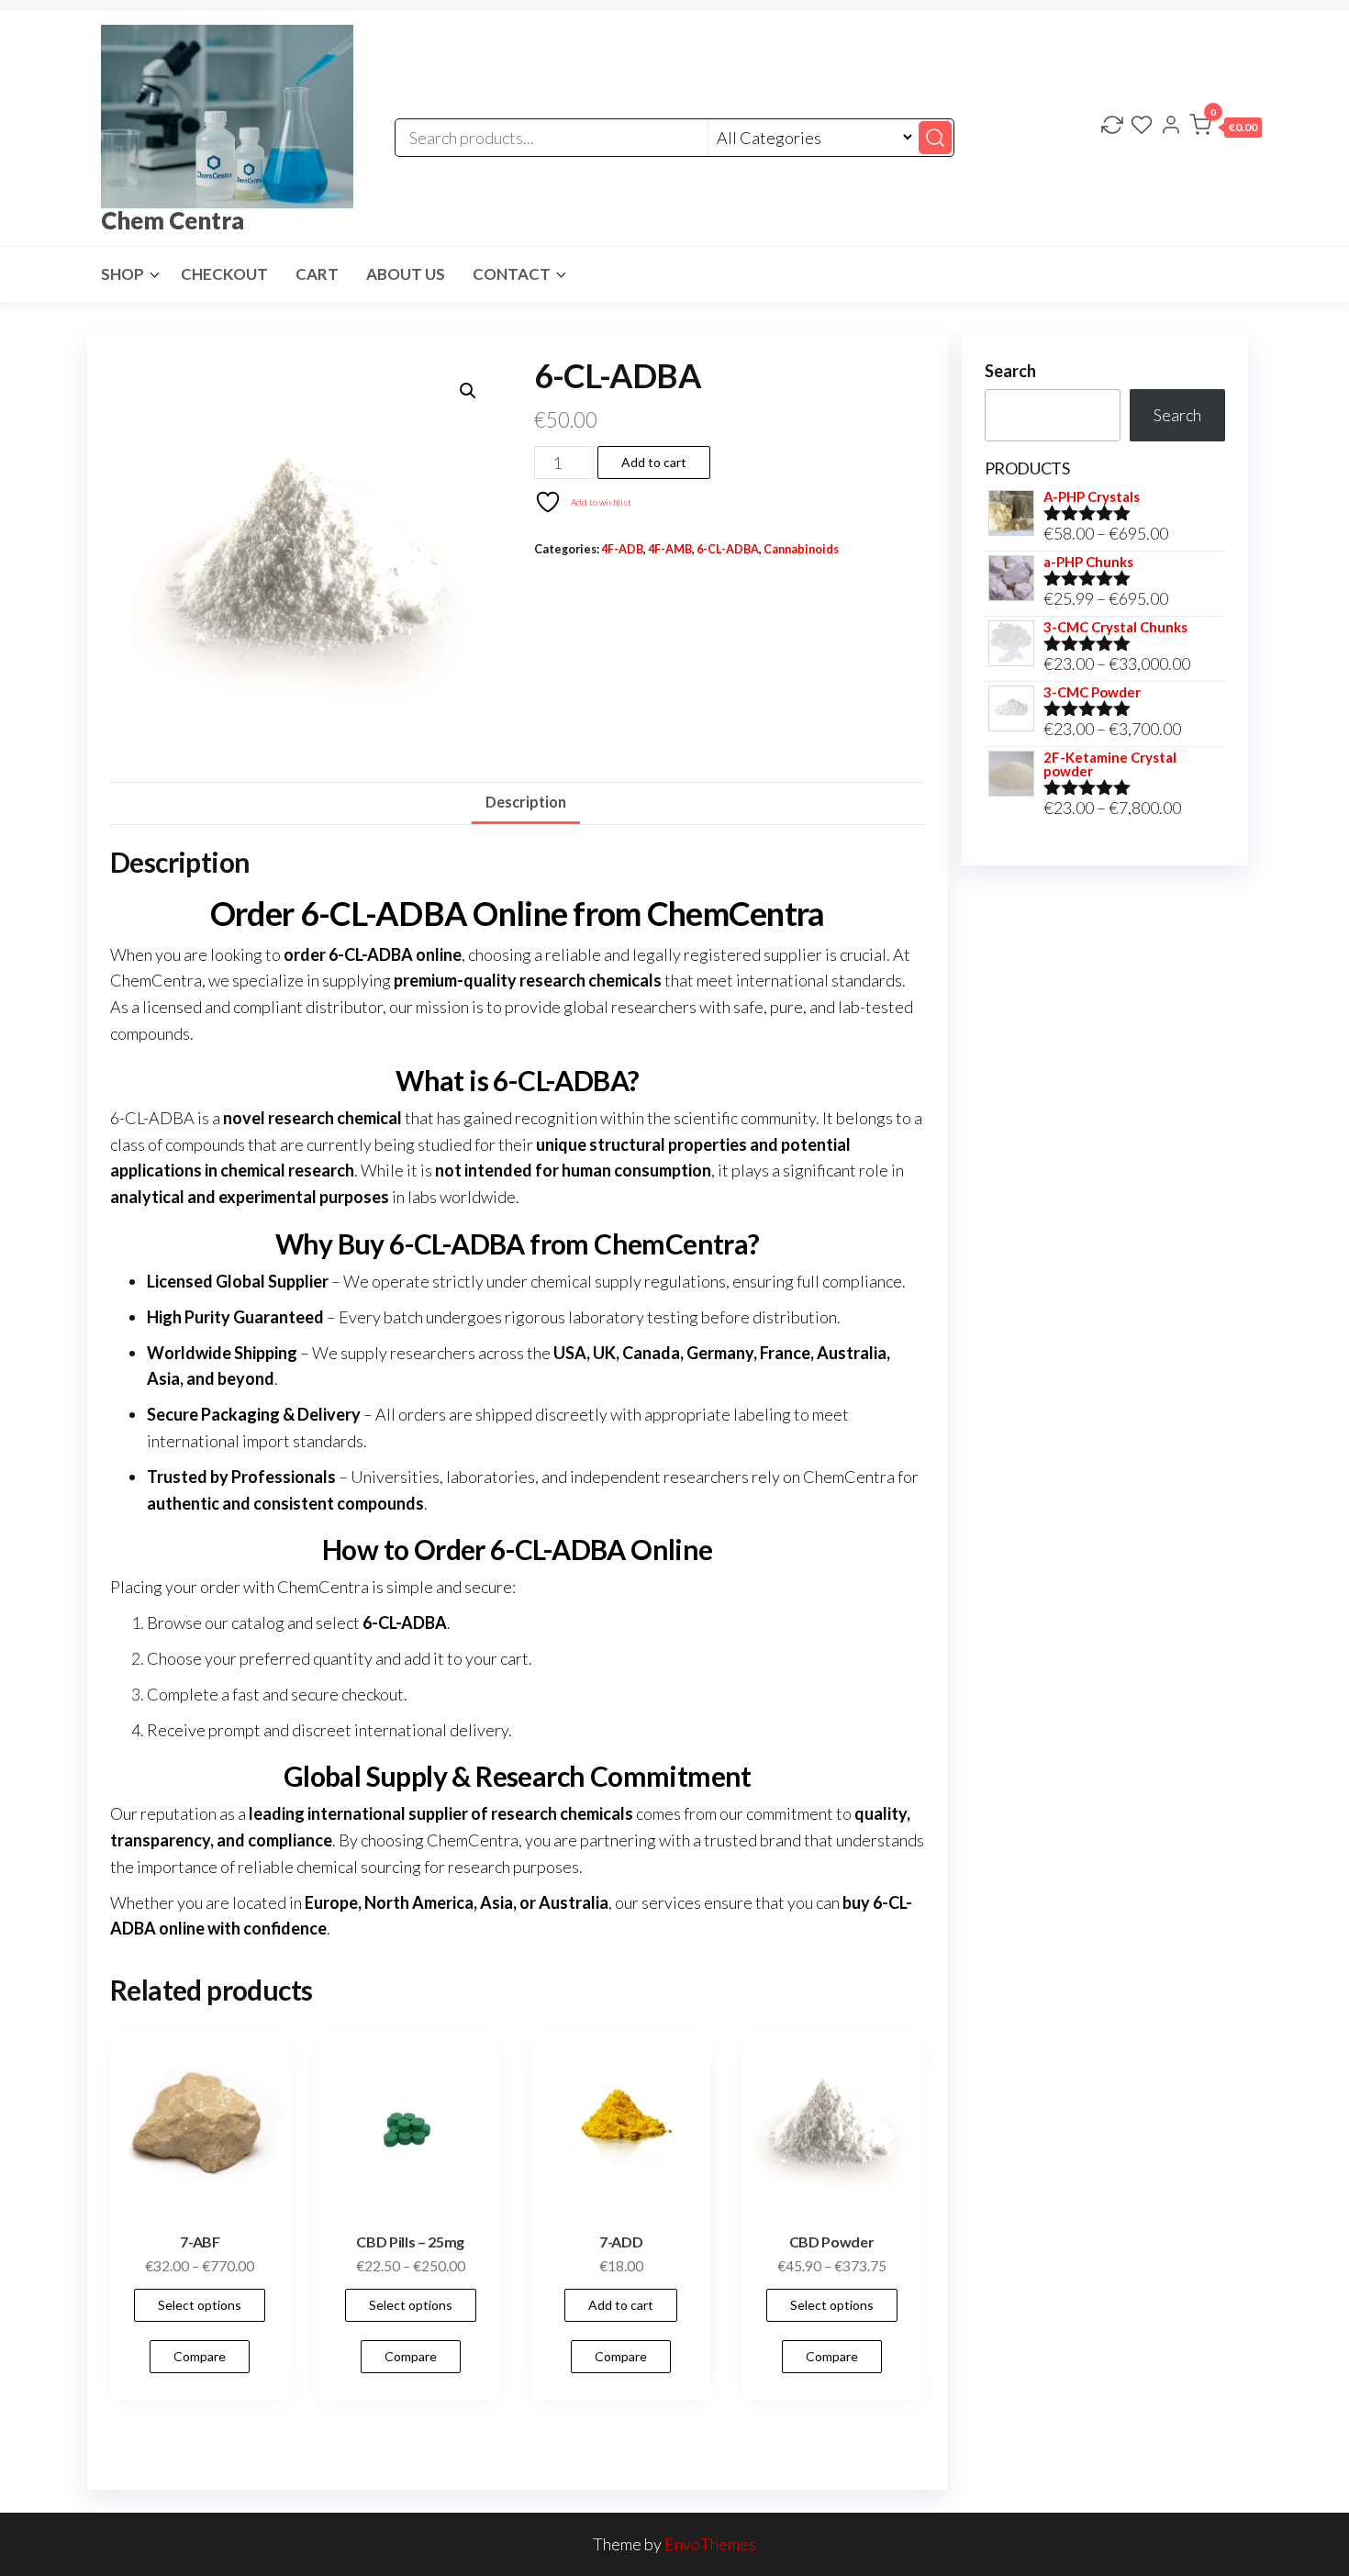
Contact (512, 274)
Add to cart (654, 462)
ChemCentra (156, 980)
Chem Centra (173, 220)
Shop (123, 274)
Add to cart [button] (621, 2305)
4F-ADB (622, 549)
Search (1010, 371)
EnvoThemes (710, 2544)
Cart (317, 274)
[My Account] (1171, 127)
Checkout (224, 274)
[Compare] (1112, 127)
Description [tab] (526, 802)
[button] (1226, 128)
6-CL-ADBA (728, 549)
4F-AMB (670, 549)
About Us (406, 274)
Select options (200, 2305)
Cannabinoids (801, 549)
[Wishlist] (1142, 127)
